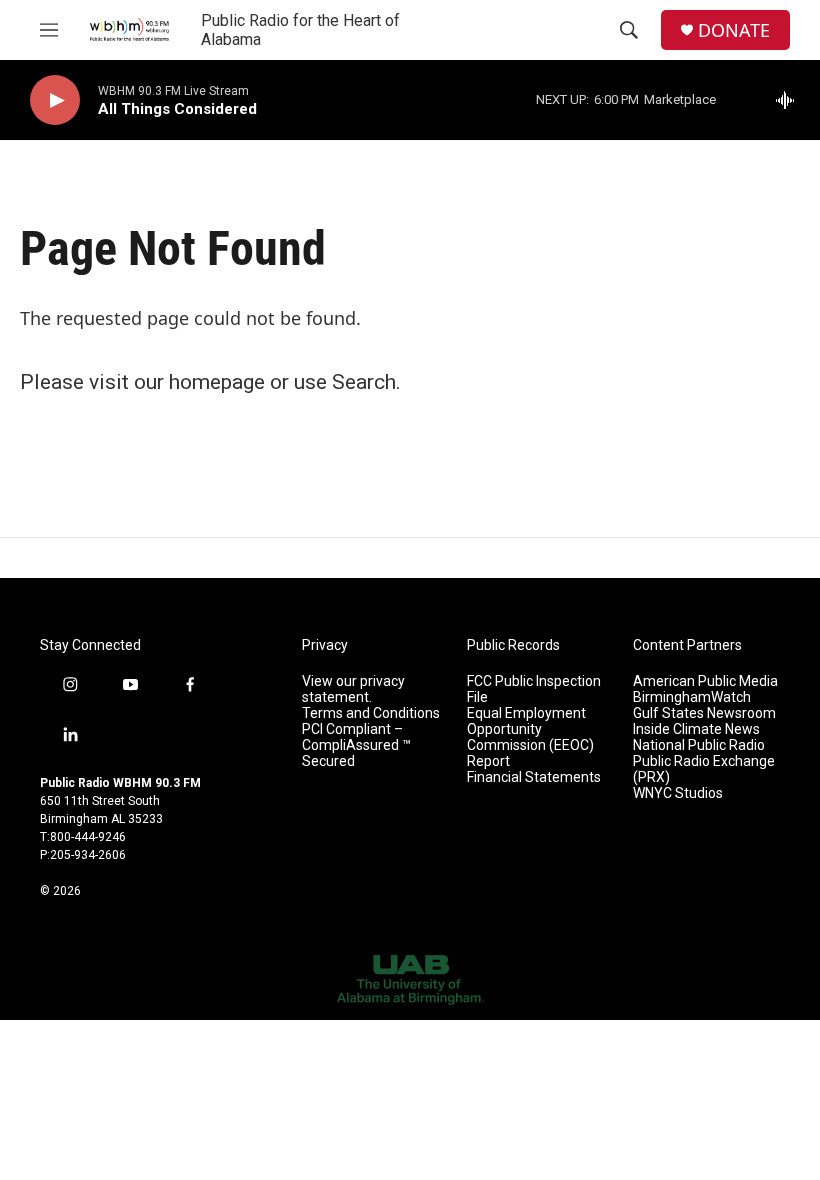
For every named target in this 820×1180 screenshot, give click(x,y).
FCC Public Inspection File (534, 689)
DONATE (734, 30)
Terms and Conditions (371, 713)
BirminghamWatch (692, 697)
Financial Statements (534, 777)
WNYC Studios (678, 793)
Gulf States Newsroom (704, 713)
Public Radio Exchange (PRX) (704, 769)
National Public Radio (699, 745)
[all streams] (790, 100)
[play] (55, 100)
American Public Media (705, 681)
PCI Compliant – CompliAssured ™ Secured (356, 745)
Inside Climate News (696, 729)
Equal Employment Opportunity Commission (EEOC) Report (530, 737)
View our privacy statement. (353, 689)
